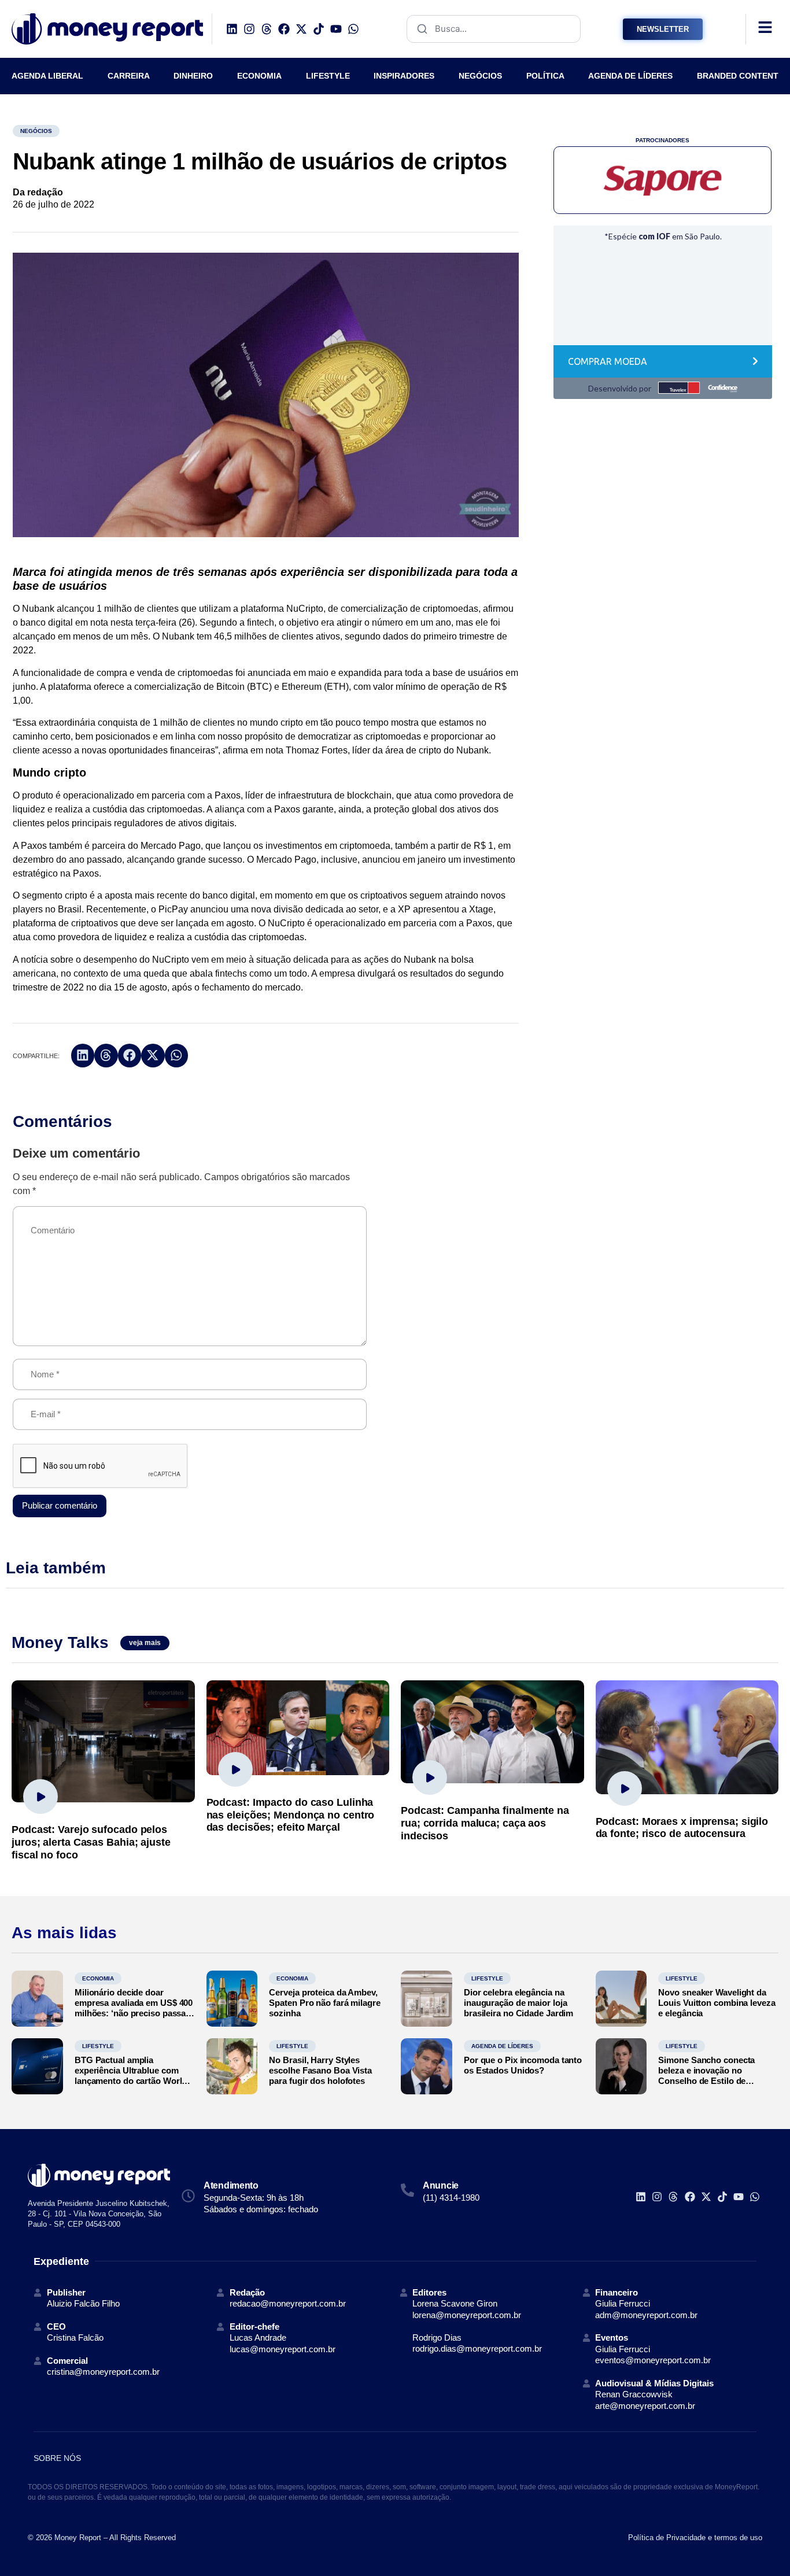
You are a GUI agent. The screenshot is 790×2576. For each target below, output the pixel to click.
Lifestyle (487, 1978)
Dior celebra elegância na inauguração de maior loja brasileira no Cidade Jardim (518, 2003)
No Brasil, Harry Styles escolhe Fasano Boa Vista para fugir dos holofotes (320, 2070)
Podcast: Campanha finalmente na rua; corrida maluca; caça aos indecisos (485, 1823)
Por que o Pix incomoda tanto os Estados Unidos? (523, 2065)
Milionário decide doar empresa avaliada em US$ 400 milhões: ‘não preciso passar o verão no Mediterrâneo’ (134, 2008)
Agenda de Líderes (502, 2046)
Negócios (36, 131)
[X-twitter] (301, 29)
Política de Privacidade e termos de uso (695, 2538)
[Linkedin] (232, 29)
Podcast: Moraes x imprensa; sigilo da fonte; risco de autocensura (682, 1828)
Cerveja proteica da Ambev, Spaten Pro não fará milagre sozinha (324, 2003)
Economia (98, 1978)
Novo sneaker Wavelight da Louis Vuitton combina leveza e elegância (717, 2003)
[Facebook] (284, 29)
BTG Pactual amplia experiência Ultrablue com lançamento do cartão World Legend (131, 2076)
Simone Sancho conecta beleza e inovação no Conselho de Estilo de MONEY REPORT (706, 2076)
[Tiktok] (319, 29)
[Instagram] (249, 29)
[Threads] (267, 29)
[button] (83, 1056)
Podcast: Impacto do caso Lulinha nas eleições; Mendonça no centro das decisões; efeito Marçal (291, 1815)
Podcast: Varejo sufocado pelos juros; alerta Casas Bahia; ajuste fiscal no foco (91, 1842)
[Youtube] (336, 29)
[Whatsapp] (353, 29)
